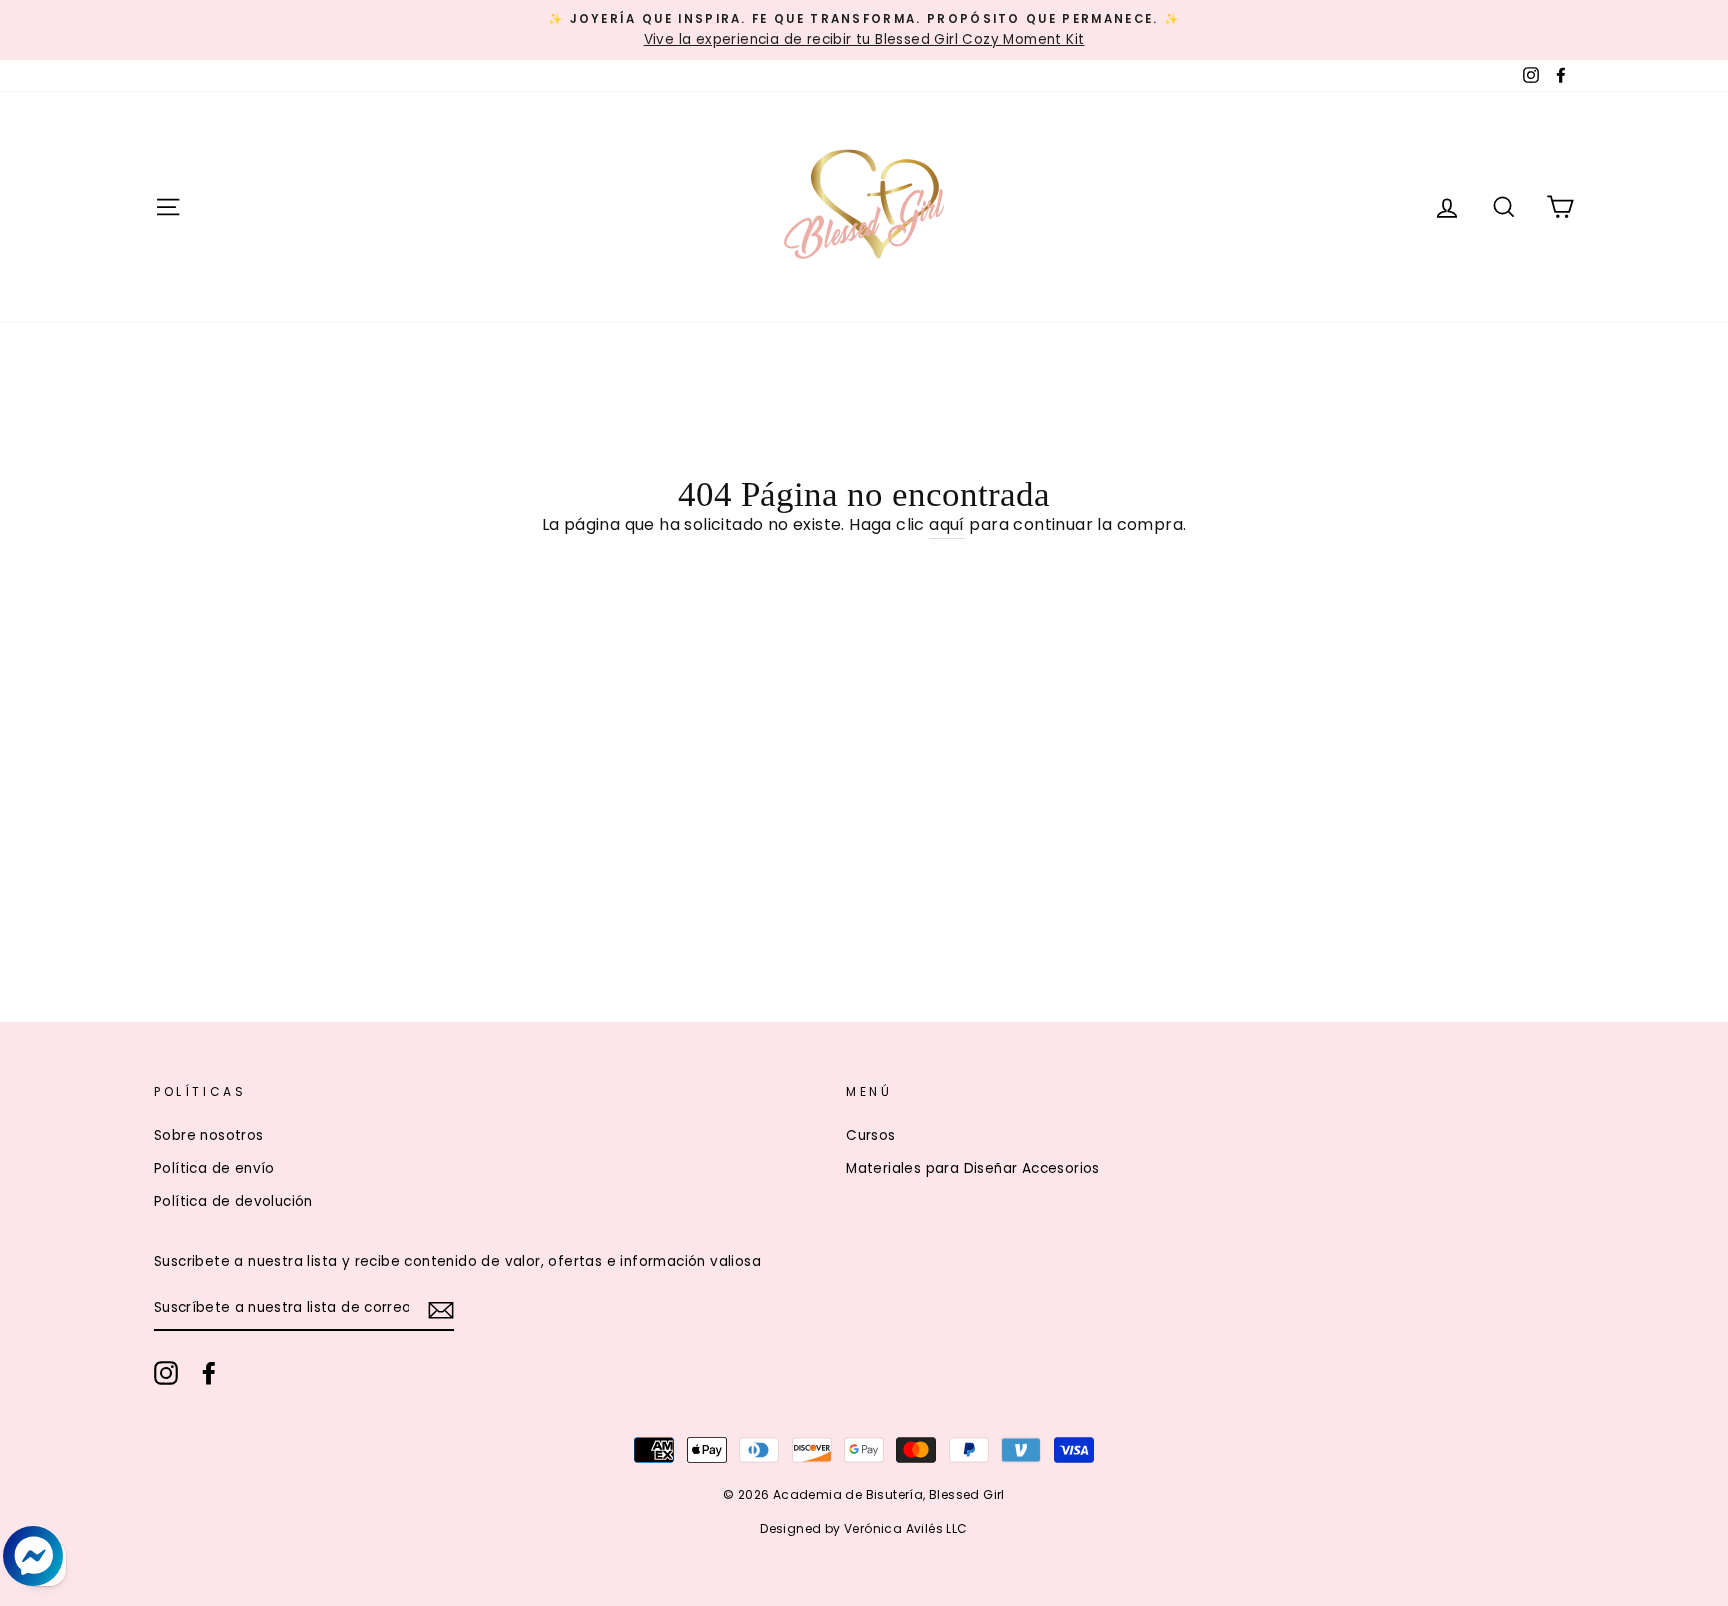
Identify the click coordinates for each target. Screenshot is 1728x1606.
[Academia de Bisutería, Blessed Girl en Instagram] (166, 1373)
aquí (947, 524)
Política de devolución (233, 1201)
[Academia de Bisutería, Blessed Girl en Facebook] (209, 1373)
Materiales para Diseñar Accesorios (973, 1168)
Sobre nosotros (209, 1135)
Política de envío (214, 1168)
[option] (864, 30)
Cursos (870, 1135)
